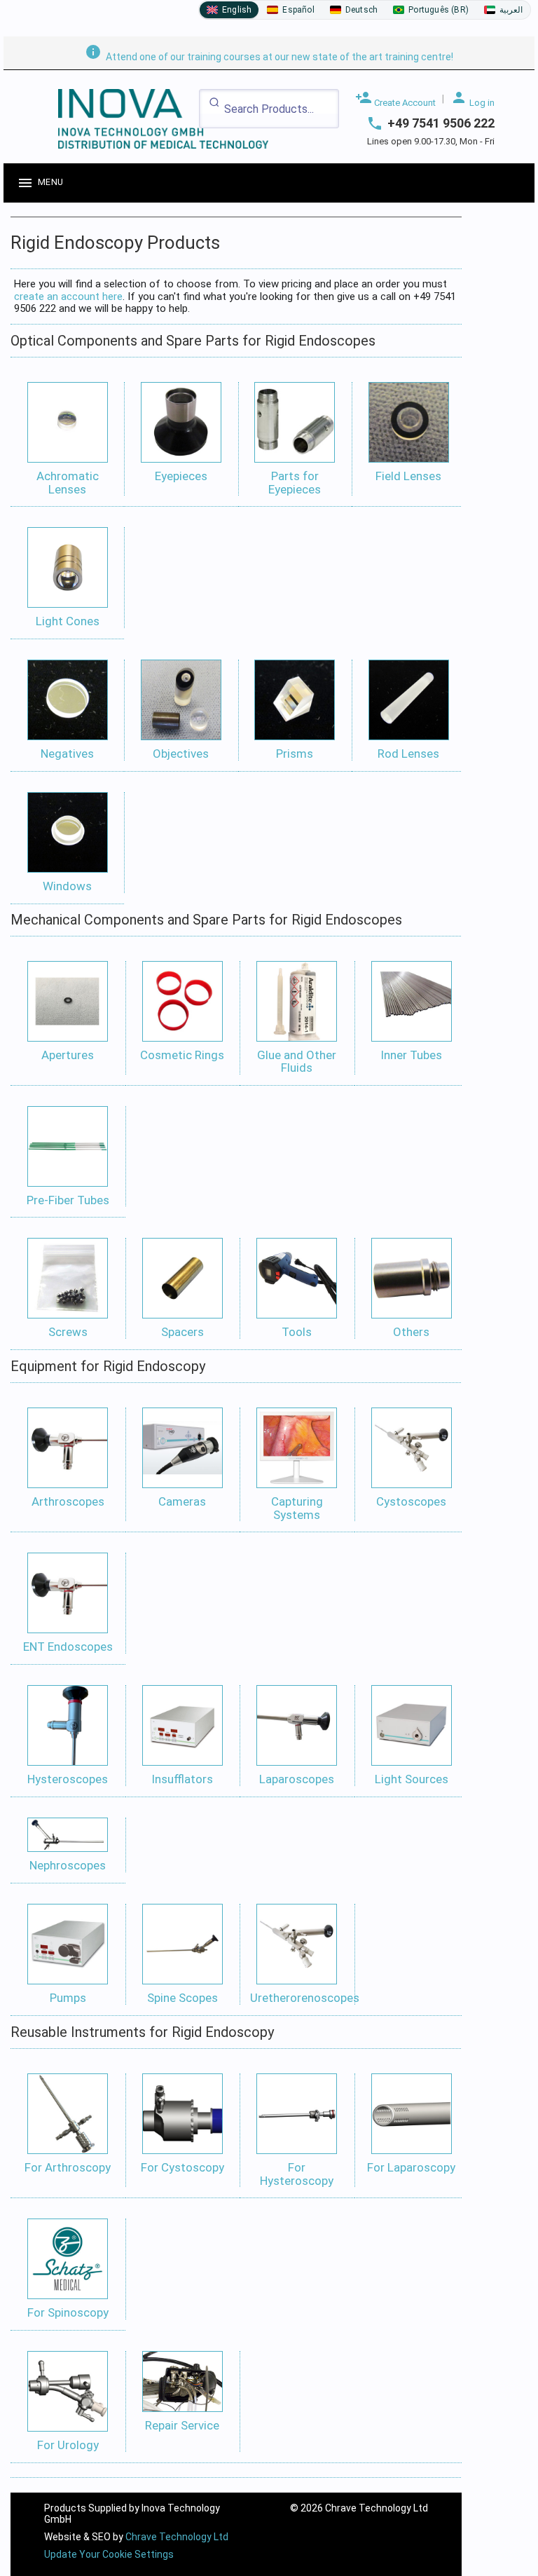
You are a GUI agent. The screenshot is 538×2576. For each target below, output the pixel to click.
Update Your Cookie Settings (109, 2554)
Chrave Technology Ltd (177, 2537)
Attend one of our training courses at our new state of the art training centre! (269, 57)
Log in (473, 98)
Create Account (395, 98)
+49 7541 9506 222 (441, 123)
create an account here (68, 297)
